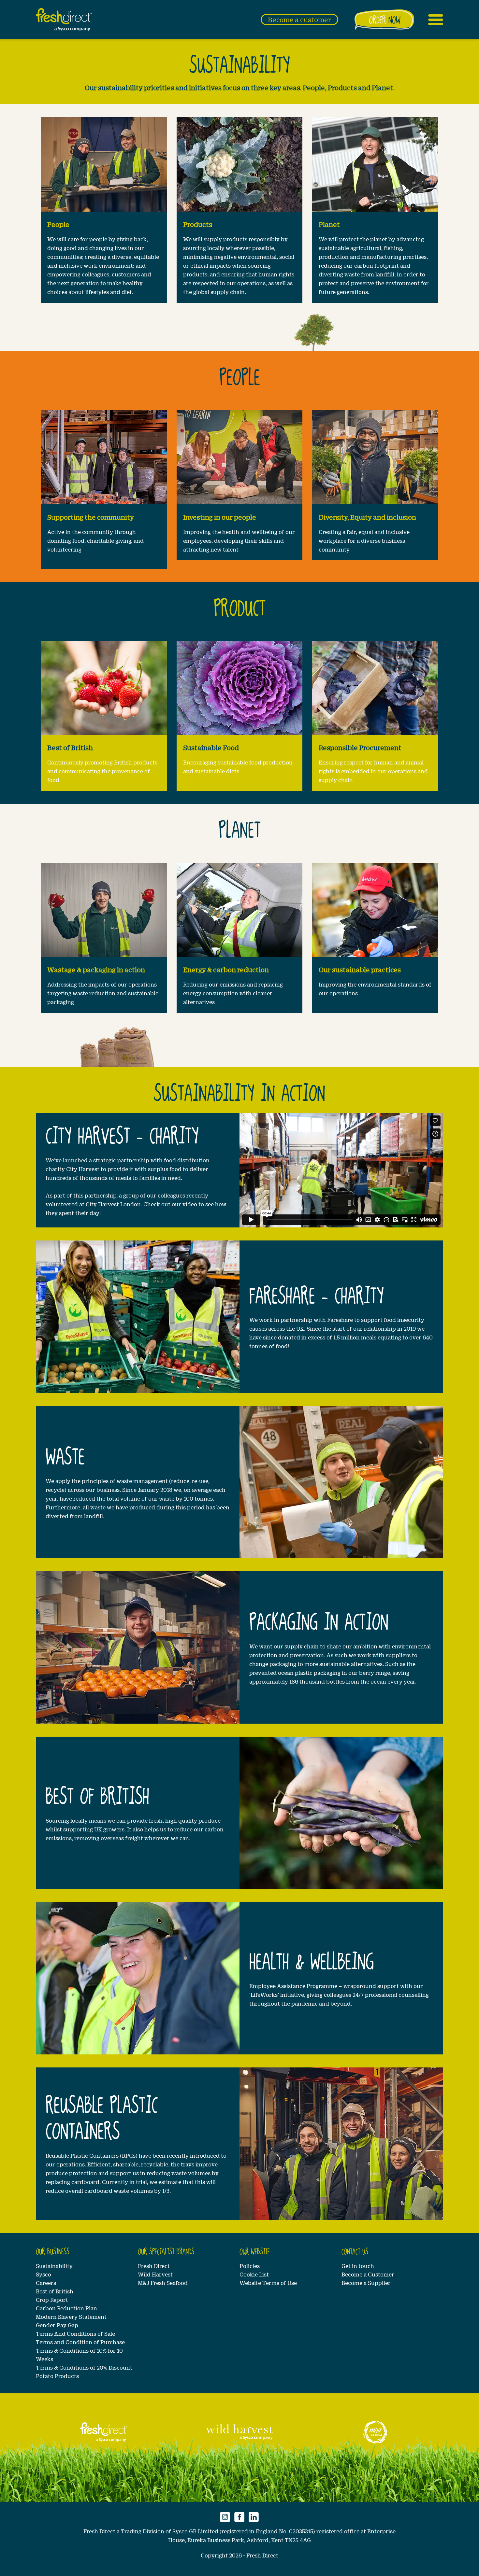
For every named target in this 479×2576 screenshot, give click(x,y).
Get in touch (358, 2266)
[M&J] (375, 2432)
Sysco (44, 2274)
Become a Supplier (366, 2283)
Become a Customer (368, 2274)
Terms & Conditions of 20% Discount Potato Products (84, 2372)
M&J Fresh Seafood (163, 2283)
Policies (250, 2266)
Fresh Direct (154, 2266)
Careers (46, 2283)
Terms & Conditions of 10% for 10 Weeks (79, 2355)
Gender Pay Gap (57, 2325)
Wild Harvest (155, 2274)
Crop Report (52, 2300)
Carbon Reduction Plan (66, 2308)
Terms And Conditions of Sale (75, 2334)
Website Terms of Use (268, 2283)
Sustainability (54, 2266)
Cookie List (254, 2274)
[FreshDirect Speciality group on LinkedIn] (254, 2516)
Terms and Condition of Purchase (80, 2342)
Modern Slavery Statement (71, 2317)
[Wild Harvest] (240, 2432)
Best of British (55, 2291)
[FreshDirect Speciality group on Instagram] (225, 2516)
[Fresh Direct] (104, 2432)
